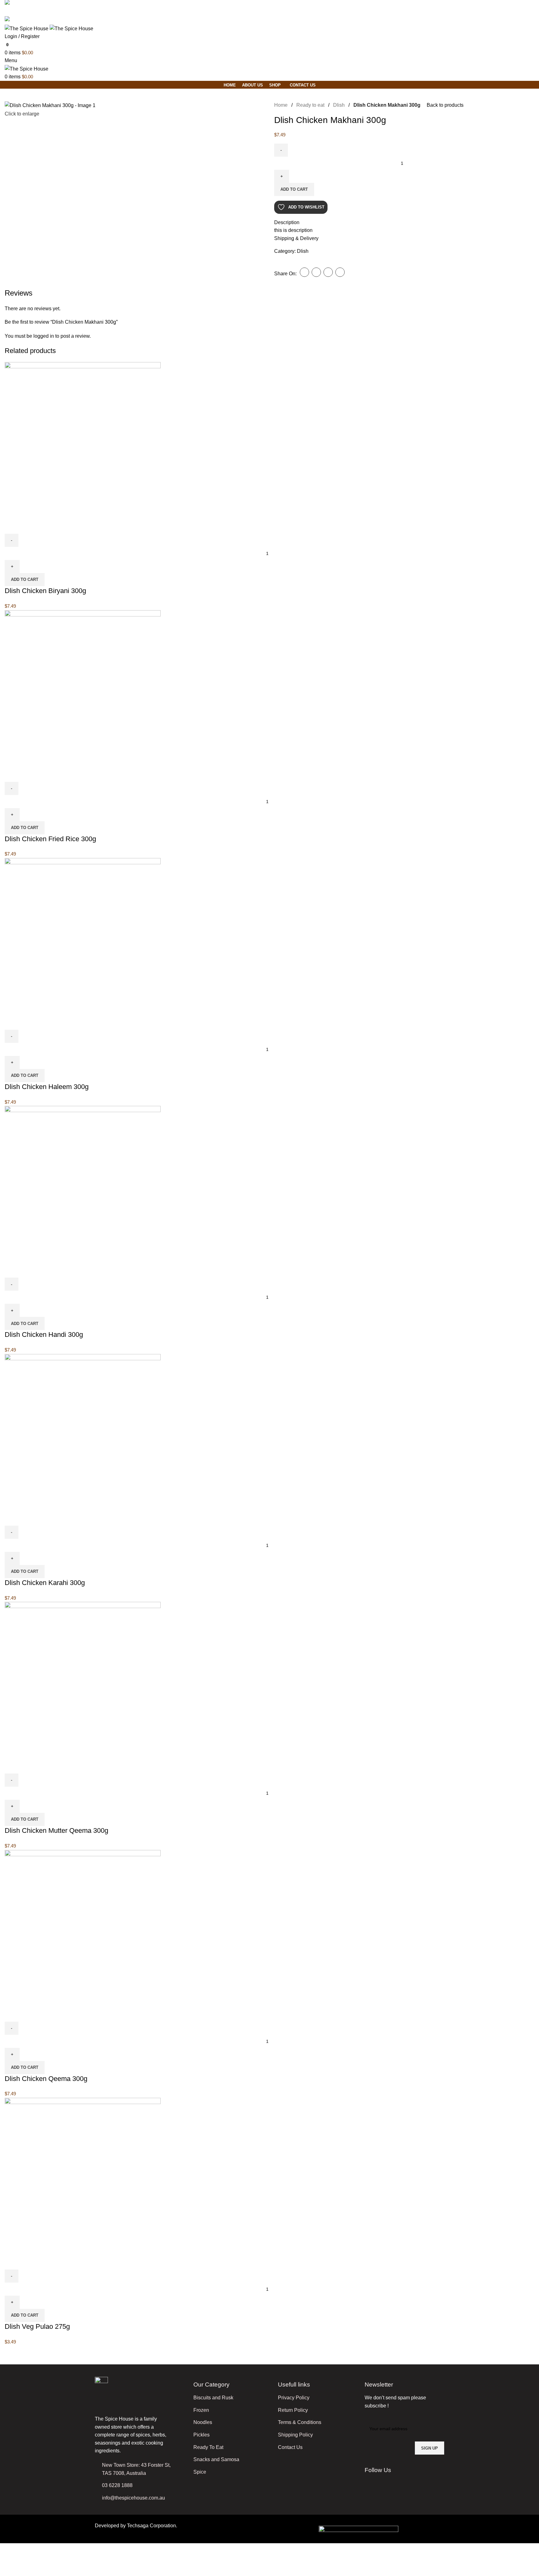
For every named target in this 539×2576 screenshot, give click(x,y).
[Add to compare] (12, 526)
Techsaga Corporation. (152, 2526)
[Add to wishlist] (46, 526)
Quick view (29, 526)
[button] (25, 580)
